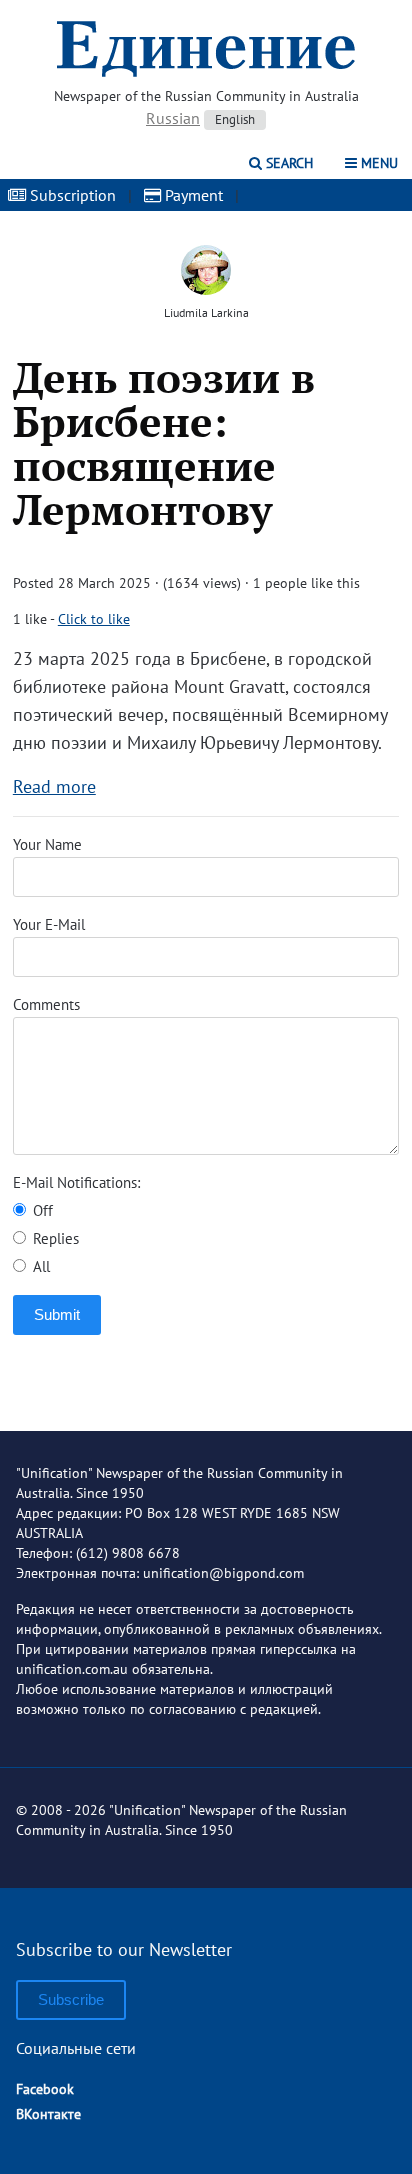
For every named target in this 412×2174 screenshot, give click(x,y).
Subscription (71, 195)
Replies (54, 1238)
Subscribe (71, 1999)
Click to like (94, 619)
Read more (54, 786)
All (39, 1266)
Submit (57, 1314)
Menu (377, 163)
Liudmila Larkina (206, 312)
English (235, 119)
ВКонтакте (48, 2114)
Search (287, 163)
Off (41, 1210)
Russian (173, 118)
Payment (192, 195)
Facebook (45, 2089)
